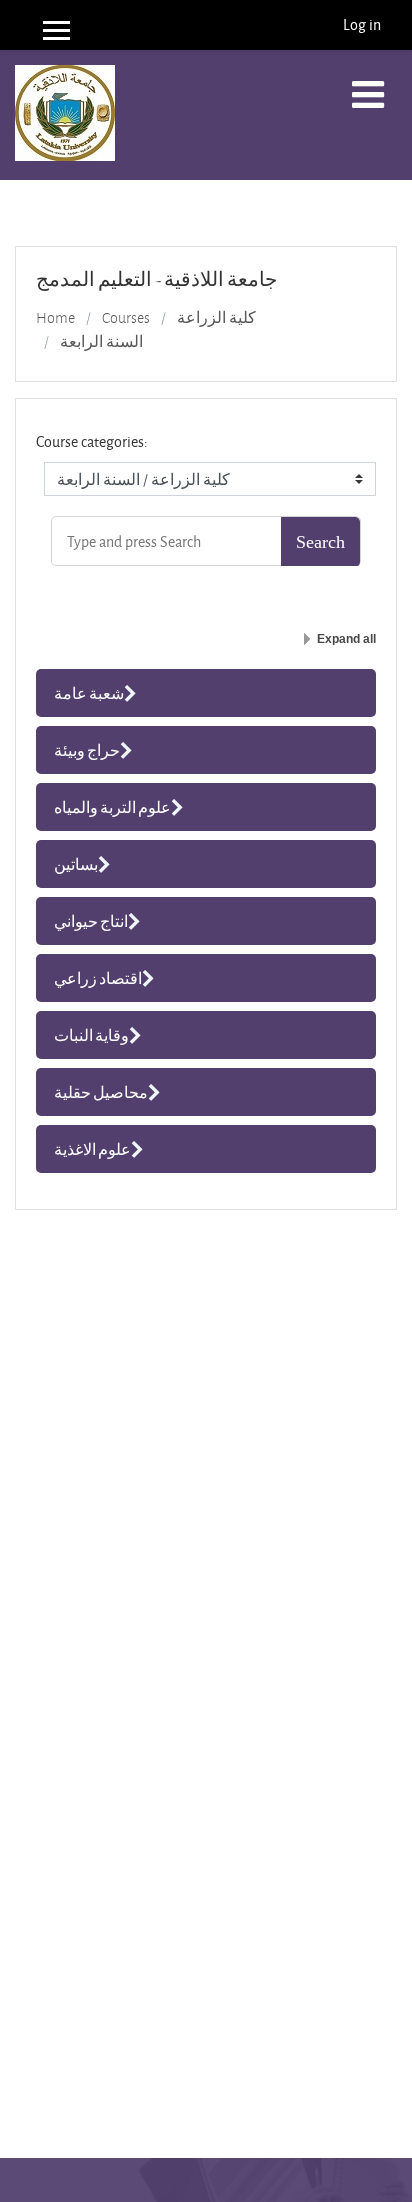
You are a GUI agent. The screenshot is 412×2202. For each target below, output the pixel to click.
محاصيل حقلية (101, 1092)
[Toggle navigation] (368, 95)
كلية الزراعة (216, 318)
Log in (362, 24)
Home (55, 318)
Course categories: (92, 441)
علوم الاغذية (92, 1149)
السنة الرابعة (101, 342)
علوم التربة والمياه (112, 807)
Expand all (346, 639)
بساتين (76, 864)
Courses (126, 318)
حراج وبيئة (87, 750)
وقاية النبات (91, 1035)
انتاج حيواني (91, 921)
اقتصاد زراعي (98, 978)
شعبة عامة (89, 693)
